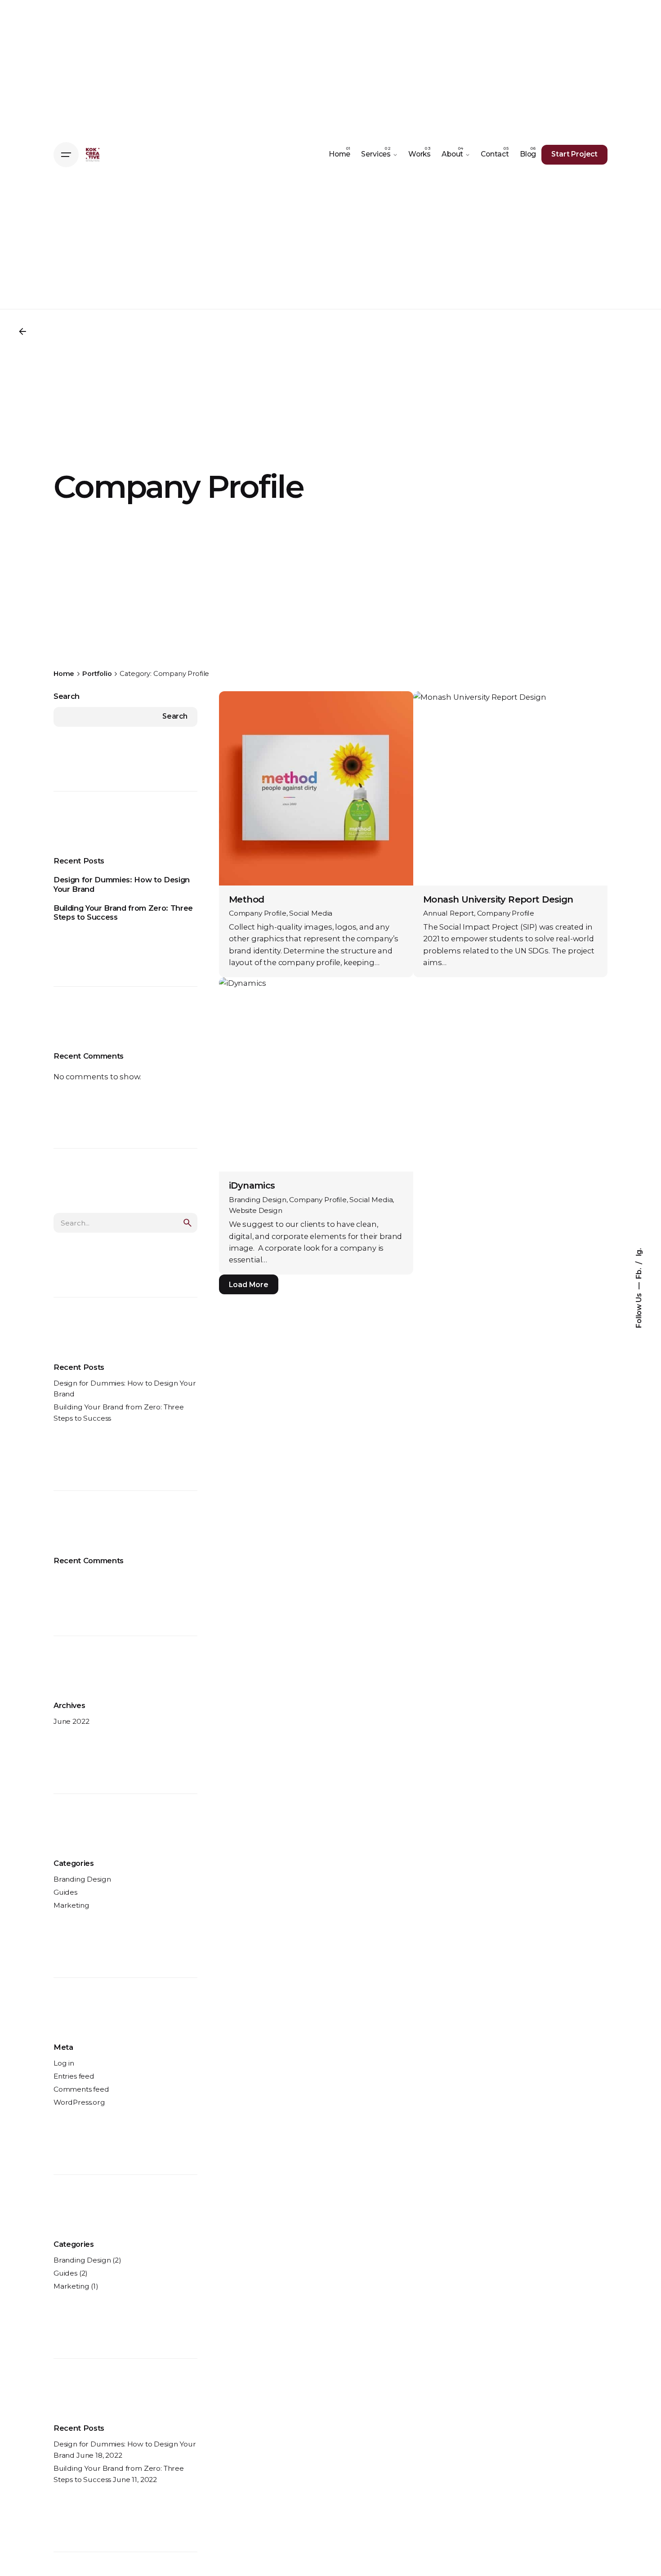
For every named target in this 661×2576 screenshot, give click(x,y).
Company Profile (258, 913)
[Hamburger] (66, 155)
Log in (64, 2063)
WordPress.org (79, 2102)
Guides (65, 1892)
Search (67, 696)
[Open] (241, 711)
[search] (188, 1223)
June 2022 (71, 1721)
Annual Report (449, 913)
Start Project (574, 154)
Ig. (639, 1252)
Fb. (639, 1272)
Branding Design (82, 1879)
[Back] (22, 331)
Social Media (311, 913)
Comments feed (81, 2089)
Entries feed (74, 2076)
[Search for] (125, 1223)
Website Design (256, 1210)
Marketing (71, 1905)
